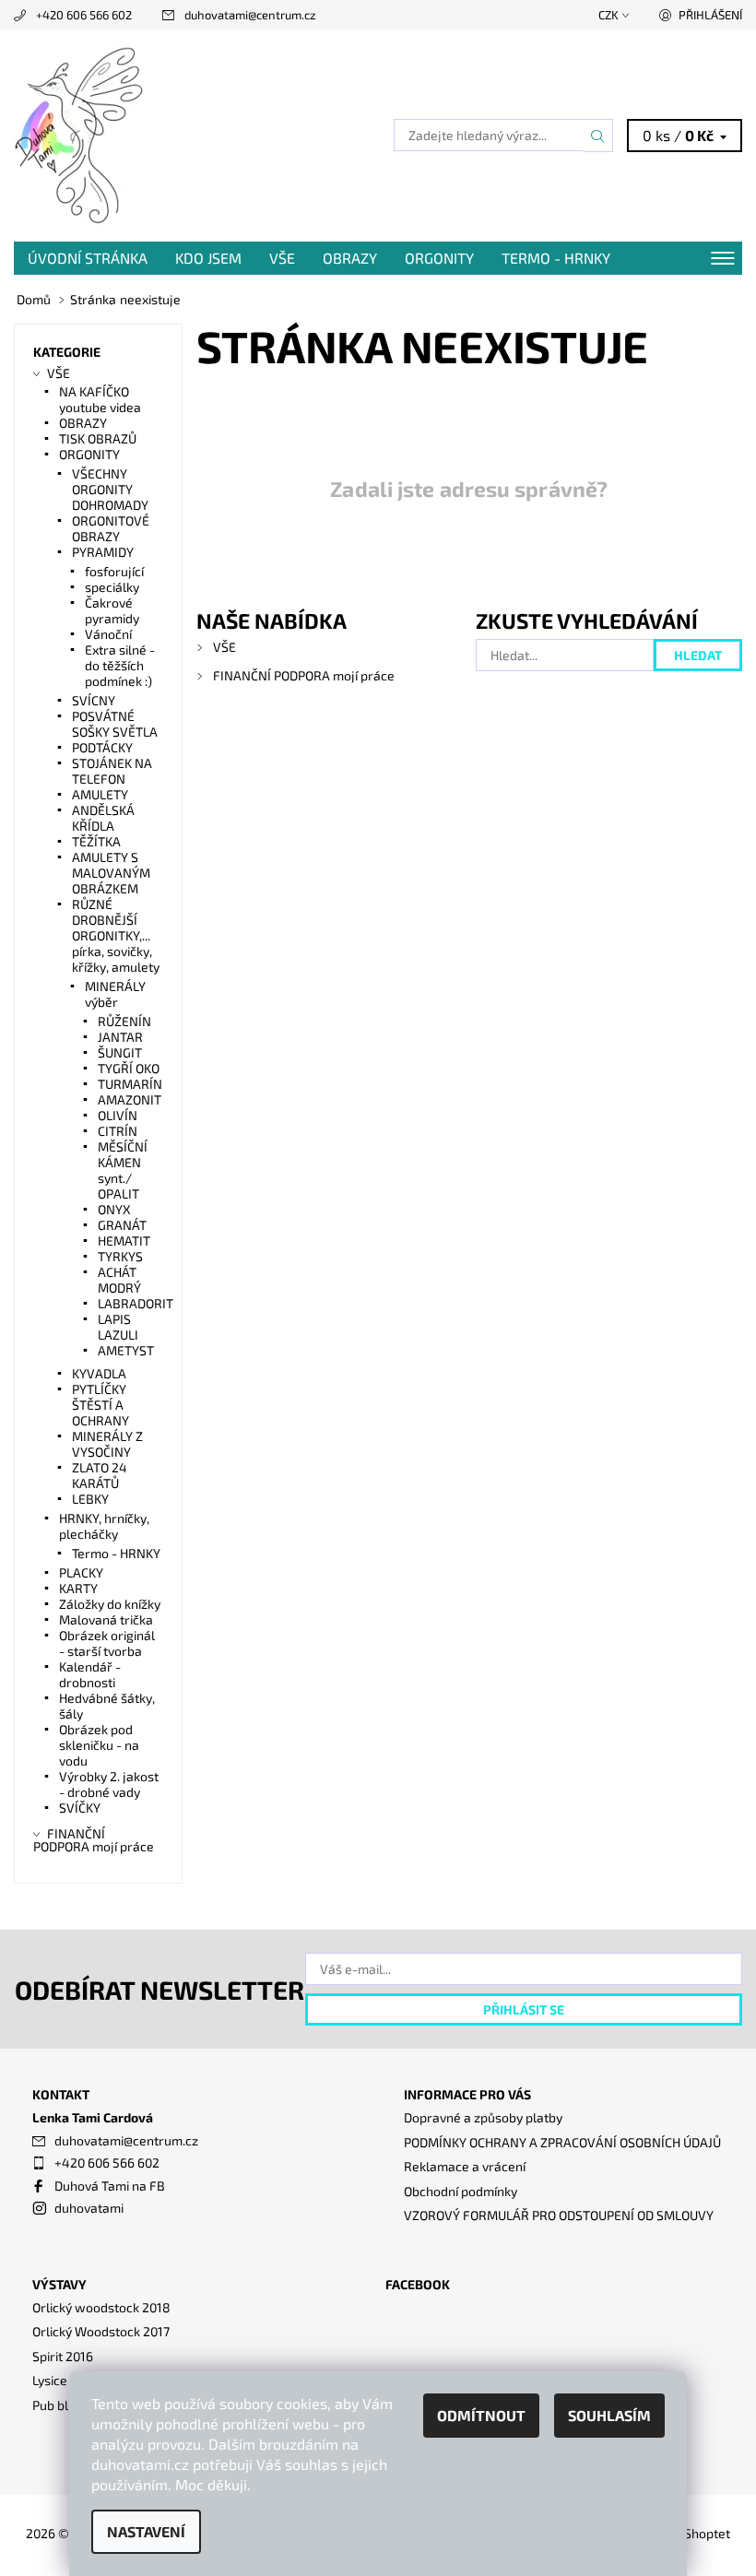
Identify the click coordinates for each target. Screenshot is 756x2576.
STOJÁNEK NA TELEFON (112, 771)
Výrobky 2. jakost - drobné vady (109, 1784)
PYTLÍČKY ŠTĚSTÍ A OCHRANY (100, 1405)
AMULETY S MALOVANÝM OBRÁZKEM (111, 873)
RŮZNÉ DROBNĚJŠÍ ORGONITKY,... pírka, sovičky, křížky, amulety (116, 935)
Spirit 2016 (63, 2356)
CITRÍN (118, 1131)
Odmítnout (481, 2415)
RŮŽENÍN (124, 1021)
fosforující (114, 571)
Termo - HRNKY (556, 258)
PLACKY (81, 1572)
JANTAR (120, 1037)
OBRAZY (350, 258)
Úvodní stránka (88, 258)
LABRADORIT (136, 1303)
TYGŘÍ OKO (129, 1068)
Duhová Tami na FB (110, 2186)
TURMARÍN (130, 1084)
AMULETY (100, 794)
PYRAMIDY (103, 552)
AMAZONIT (130, 1099)
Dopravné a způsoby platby (483, 2117)
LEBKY (90, 1499)
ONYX (114, 1209)
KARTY (78, 1588)
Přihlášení (710, 15)
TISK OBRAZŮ (98, 438)
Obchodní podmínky (461, 2191)
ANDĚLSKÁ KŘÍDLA (103, 818)
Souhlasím (609, 2415)
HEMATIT (124, 1241)
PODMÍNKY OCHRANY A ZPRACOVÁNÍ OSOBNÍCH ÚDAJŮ (562, 2142)
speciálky (112, 587)
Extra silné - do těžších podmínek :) (120, 665)
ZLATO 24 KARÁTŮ (100, 1475)
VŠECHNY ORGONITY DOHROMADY (110, 489)
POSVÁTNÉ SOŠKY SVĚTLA (115, 724)
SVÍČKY (80, 1808)
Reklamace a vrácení (465, 2166)
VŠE (282, 258)
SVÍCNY (94, 700)
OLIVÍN (118, 1115)
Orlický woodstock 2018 (101, 2307)
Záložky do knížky (110, 1604)
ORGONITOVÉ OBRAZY (111, 528)
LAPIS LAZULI (118, 1327)
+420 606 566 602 (84, 15)
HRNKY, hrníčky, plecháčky (104, 1526)
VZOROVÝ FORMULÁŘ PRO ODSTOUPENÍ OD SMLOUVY (559, 2215)
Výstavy (59, 2284)
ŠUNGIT (120, 1052)
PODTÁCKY (102, 747)
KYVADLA (99, 1373)
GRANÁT (122, 1225)
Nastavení (146, 2531)
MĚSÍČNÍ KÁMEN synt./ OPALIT (123, 1170)
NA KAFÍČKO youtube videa (100, 399)
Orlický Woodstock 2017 (101, 2331)
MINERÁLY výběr (115, 994)
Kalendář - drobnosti (90, 1674)
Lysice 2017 (65, 2380)
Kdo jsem (208, 258)
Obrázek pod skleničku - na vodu (99, 1745)
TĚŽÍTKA (96, 841)
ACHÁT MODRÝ (119, 1280)
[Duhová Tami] (196, 136)
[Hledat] (598, 136)
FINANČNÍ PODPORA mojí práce (304, 675)
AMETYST (126, 1350)
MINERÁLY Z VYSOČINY (107, 1444)
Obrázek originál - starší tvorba (107, 1643)
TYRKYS (120, 1256)
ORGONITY (439, 258)
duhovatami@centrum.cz (250, 15)
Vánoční (108, 634)
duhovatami (89, 2208)
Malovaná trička (106, 1619)
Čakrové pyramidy (112, 610)
